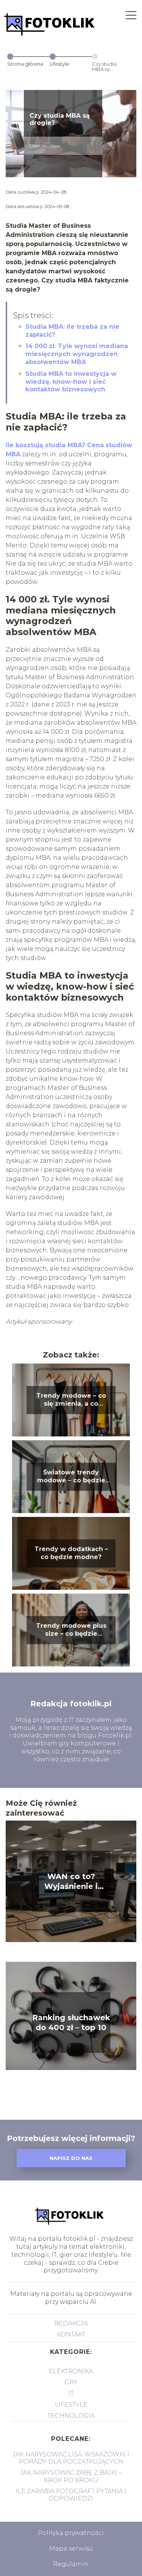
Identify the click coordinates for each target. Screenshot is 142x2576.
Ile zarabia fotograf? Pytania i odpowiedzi (71, 2495)
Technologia (71, 2416)
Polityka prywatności (71, 2533)
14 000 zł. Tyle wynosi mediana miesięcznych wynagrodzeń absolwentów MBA (77, 354)
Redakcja (71, 2323)
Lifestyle (59, 64)
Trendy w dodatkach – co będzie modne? (71, 1553)
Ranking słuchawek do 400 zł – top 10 (71, 2023)
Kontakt (71, 2334)
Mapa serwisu (71, 2548)
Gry (71, 2382)
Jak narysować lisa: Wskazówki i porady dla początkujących (71, 2458)
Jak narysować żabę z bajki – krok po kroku (71, 2476)
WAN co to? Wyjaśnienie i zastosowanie (71, 1882)
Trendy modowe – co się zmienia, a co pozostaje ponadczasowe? (71, 1400)
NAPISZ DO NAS (71, 2158)
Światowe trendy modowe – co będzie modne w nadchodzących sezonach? (71, 1477)
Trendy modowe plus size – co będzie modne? (71, 1630)
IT (71, 2393)
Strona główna (25, 64)
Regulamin (71, 2564)
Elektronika (71, 2371)
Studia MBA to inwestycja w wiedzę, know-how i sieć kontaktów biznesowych (71, 382)
